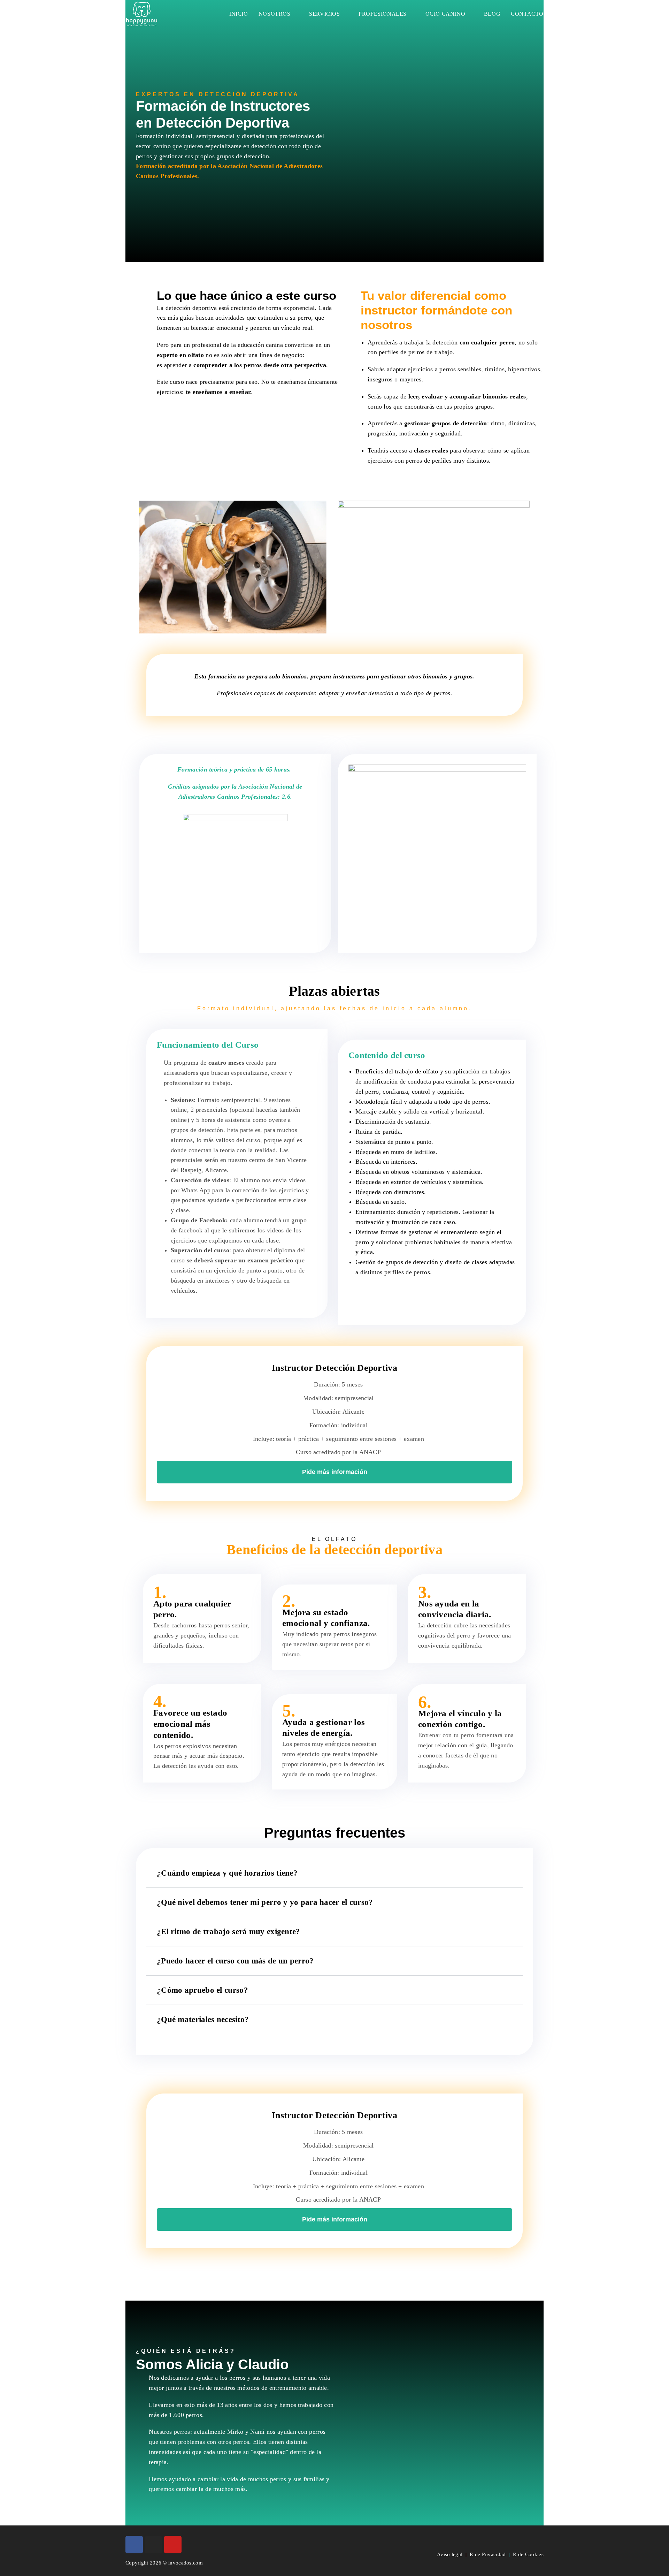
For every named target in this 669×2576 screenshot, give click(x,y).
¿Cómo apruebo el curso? (202, 1990)
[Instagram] (153, 2545)
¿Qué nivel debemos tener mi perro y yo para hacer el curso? (265, 1902)
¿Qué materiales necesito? (203, 2019)
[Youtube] (173, 2545)
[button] (434, 136)
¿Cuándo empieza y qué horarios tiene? (227, 1873)
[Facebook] (134, 2545)
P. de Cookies (528, 2554)
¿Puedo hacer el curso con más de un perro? (235, 1961)
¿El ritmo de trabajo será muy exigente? (229, 1932)
